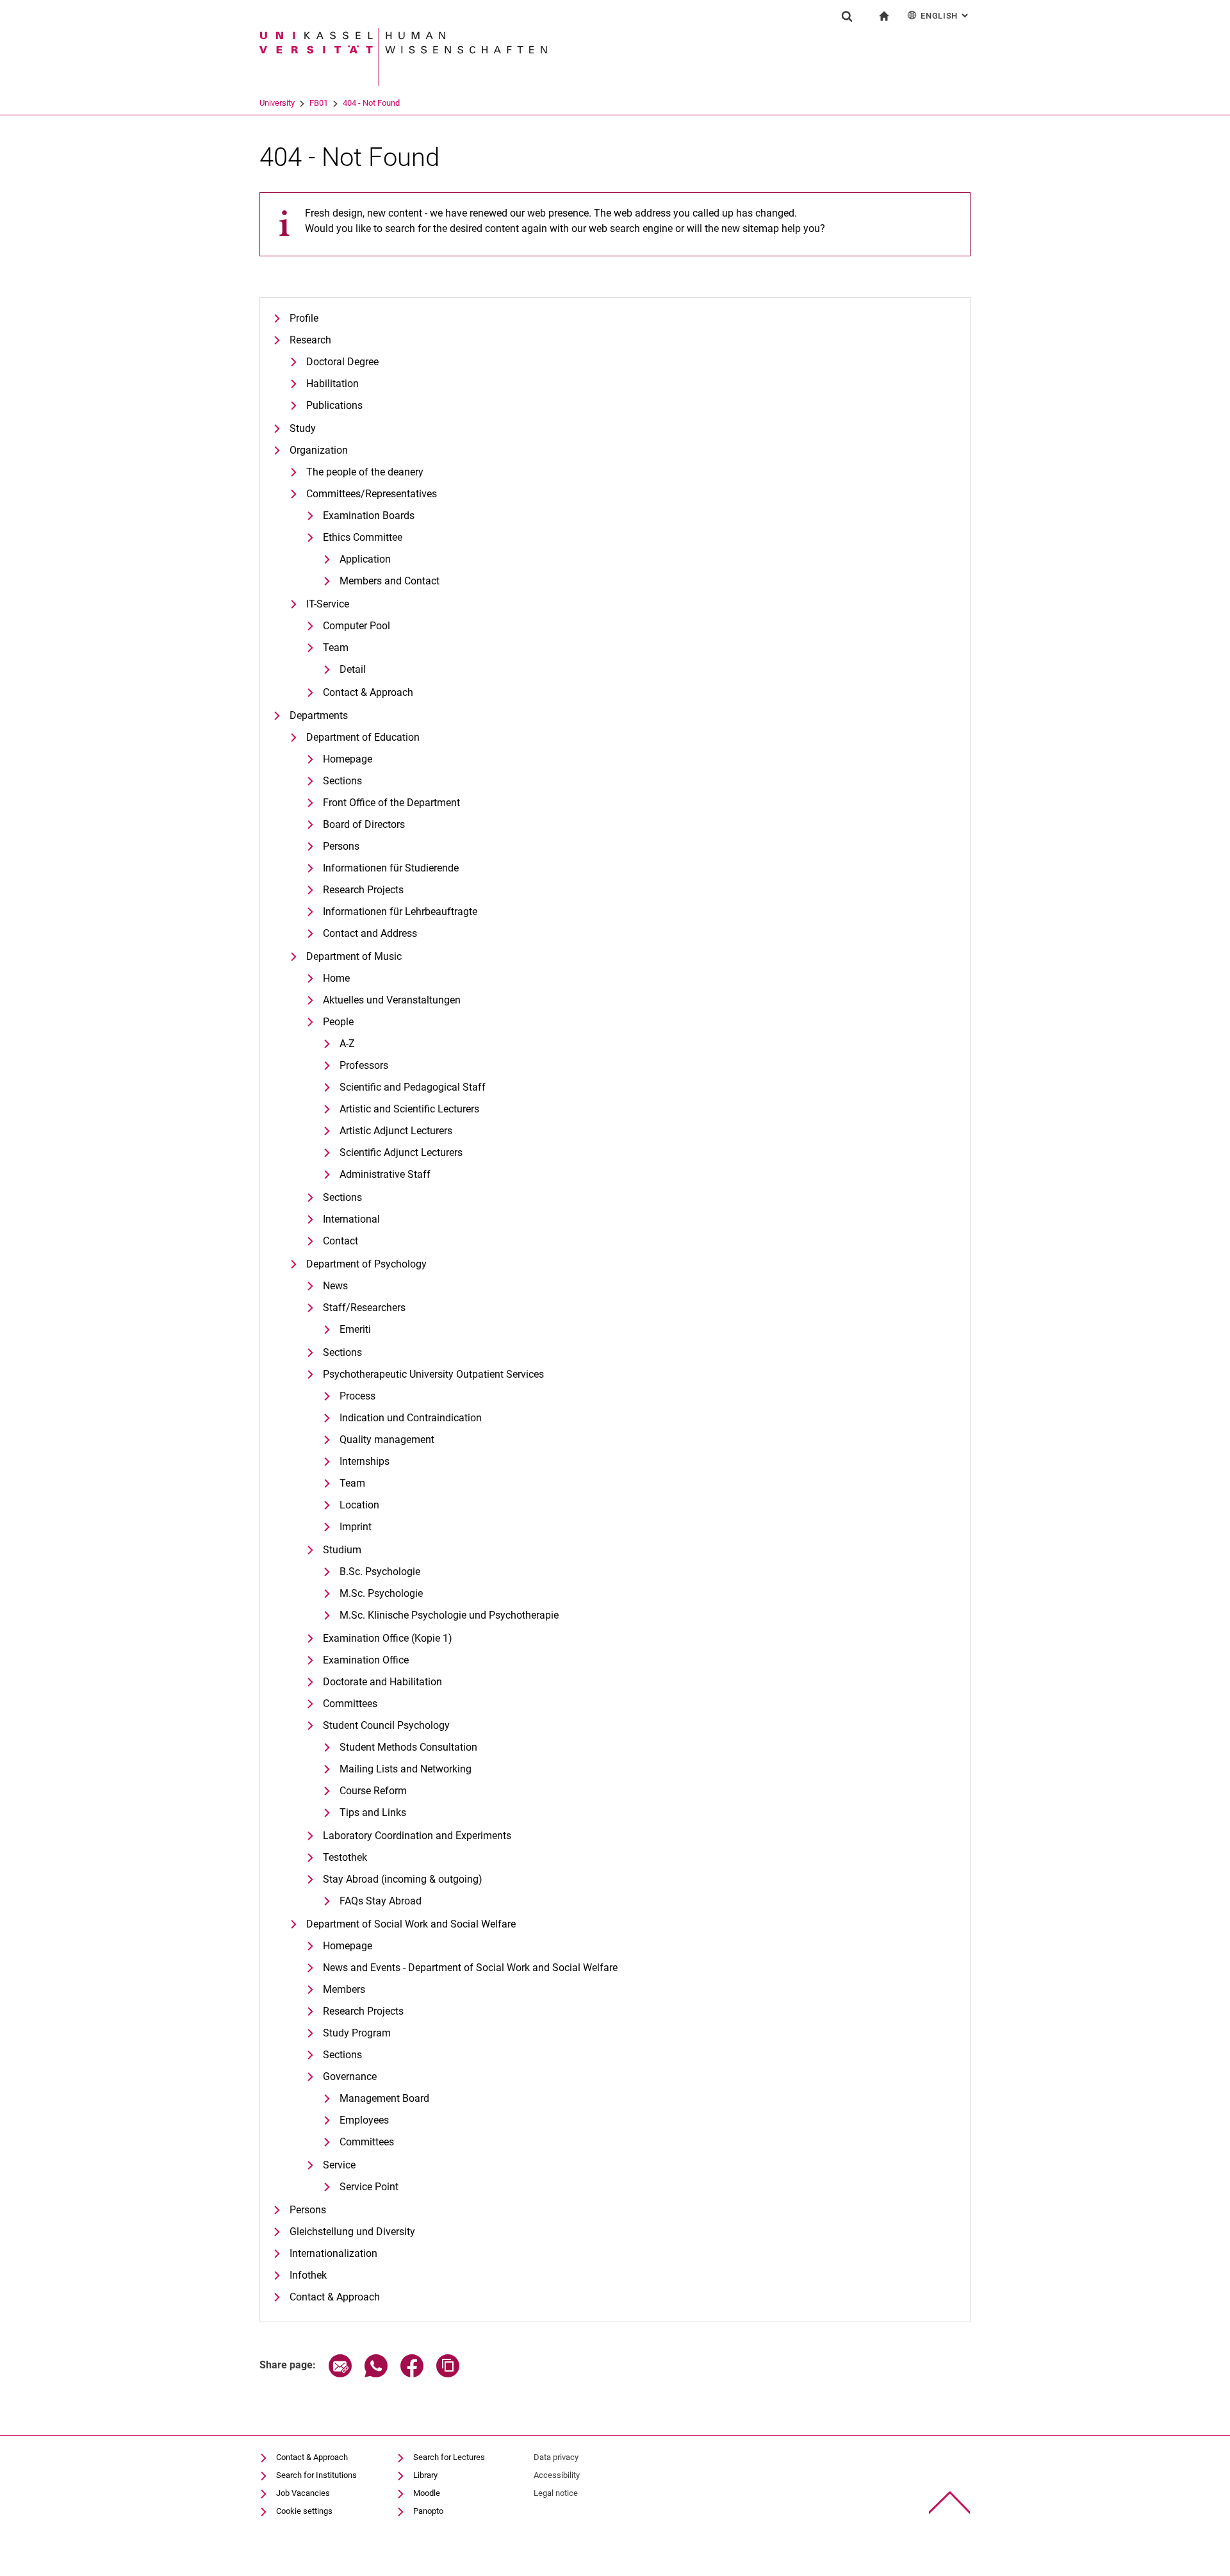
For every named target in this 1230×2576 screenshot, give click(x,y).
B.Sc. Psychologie (380, 1572)
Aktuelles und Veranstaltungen (392, 1000)
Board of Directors (364, 824)
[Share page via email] (340, 2374)
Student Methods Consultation (408, 1747)
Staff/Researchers (364, 1308)
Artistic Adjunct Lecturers (396, 1131)
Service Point (369, 2187)
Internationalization (333, 2253)
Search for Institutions (316, 2475)
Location (359, 1505)
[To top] (950, 2503)
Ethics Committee (363, 537)
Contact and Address (370, 933)
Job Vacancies (303, 2493)
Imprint (356, 1527)
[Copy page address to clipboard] (448, 2374)
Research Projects (363, 890)
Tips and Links (373, 1812)
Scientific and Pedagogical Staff (413, 1087)
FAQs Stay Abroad (381, 1901)
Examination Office (366, 1660)
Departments (319, 715)
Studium (342, 1550)
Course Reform (373, 1791)
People (338, 1022)
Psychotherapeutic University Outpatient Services (433, 1374)
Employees (364, 2120)
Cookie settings (304, 2511)
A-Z (347, 1044)
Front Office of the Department (391, 803)
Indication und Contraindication (411, 1418)
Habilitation (332, 384)
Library (425, 2475)
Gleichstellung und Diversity (352, 2232)
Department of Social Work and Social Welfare (411, 1924)
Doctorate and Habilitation (382, 1682)
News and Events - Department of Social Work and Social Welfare (470, 1968)
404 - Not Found (371, 103)
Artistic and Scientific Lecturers (409, 1109)
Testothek (345, 1857)
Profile (304, 318)
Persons (341, 846)
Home (336, 978)
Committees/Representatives (372, 494)
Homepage (348, 759)
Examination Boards (369, 516)
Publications (334, 405)
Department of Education (363, 737)
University (277, 103)
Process (357, 1396)
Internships (365, 1461)
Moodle (427, 2493)
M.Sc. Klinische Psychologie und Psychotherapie (449, 1615)
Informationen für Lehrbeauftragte (400, 912)
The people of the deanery (365, 472)
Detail (353, 669)
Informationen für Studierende (391, 868)
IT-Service (328, 604)
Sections (342, 781)
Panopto (428, 2511)
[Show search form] (847, 16)
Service (339, 2165)
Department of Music (354, 956)
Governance (350, 2076)
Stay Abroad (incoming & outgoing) (403, 1879)
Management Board (384, 2098)
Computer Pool (357, 626)
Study (303, 428)
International (351, 1219)
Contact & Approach (368, 692)
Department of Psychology (366, 1264)
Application (365, 559)
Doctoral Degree (342, 362)
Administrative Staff (385, 1174)
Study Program (357, 2033)
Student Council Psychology (386, 1725)
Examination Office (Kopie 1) (388, 1638)
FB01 (319, 103)
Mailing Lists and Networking (406, 1769)
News (335, 1286)
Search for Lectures (449, 2457)
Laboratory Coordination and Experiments (417, 1836)
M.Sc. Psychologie (381, 1593)
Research (310, 340)
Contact (340, 1241)
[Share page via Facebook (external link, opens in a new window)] (412, 2374)
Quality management (387, 1440)
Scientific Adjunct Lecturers (401, 1152)
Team (336, 648)
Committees (350, 1704)
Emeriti (355, 1329)
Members (344, 1989)
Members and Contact (389, 581)
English (946, 16)
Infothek (308, 2275)
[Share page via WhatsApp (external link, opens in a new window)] (376, 2374)
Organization (319, 450)
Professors (364, 1065)
